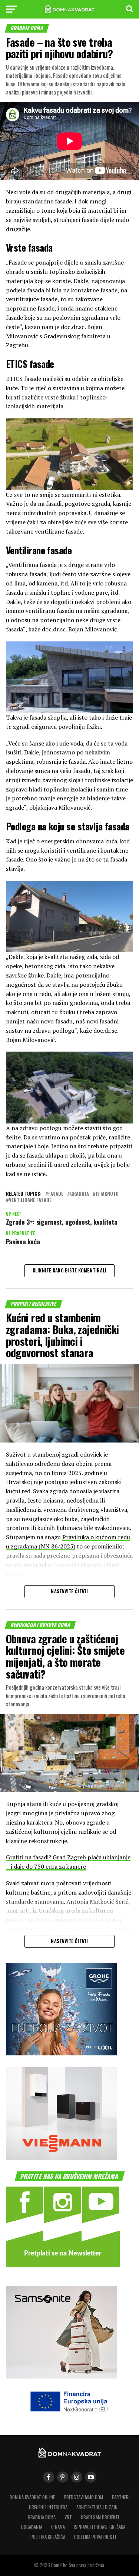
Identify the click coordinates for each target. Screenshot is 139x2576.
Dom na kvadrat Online (32, 2497)
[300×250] (62, 2157)
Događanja (32, 2527)
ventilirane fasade (30, 1200)
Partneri (121, 2497)
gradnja (80, 1194)
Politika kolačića (48, 2537)
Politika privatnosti (95, 2537)
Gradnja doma (42, 2517)
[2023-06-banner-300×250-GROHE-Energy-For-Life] (62, 2053)
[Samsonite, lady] (62, 2376)
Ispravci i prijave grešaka (100, 2527)
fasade (56, 1194)
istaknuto (107, 1194)
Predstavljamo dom (83, 2497)
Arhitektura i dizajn (97, 2507)
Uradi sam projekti (100, 2517)
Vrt (68, 2517)
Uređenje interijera (48, 2507)
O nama (58, 2527)
